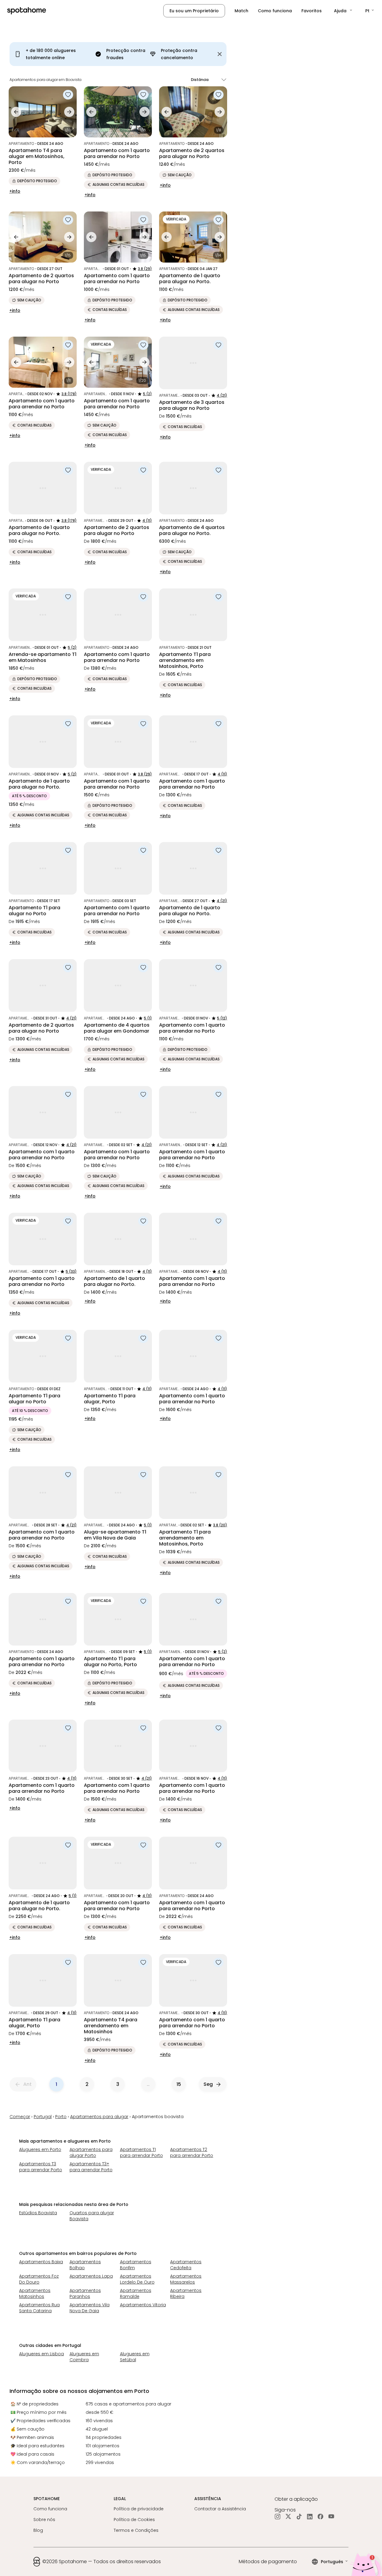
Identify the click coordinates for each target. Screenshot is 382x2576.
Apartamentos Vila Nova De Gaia (90, 2308)
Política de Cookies (134, 2520)
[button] (344, 11)
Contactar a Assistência (220, 2509)
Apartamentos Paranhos (85, 2293)
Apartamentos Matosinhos (35, 2293)
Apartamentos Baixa (41, 2262)
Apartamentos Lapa (91, 2276)
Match (241, 11)
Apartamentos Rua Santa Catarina (39, 2308)
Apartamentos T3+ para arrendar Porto (91, 2167)
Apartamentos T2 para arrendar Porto (192, 2152)
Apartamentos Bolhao (85, 2265)
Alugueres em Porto (40, 2149)
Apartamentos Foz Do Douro (39, 2279)
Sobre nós (44, 2520)
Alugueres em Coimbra (84, 2357)
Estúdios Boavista (38, 2213)
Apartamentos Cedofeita (186, 2265)
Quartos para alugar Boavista (92, 2216)
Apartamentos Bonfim (136, 2265)
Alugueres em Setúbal (135, 2357)
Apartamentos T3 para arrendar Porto (41, 2167)
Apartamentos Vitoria (143, 2305)
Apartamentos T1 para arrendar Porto (141, 2152)
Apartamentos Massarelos (186, 2279)
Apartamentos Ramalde (136, 2293)
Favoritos (312, 11)
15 (179, 2084)
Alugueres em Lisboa (41, 2354)
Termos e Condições (136, 2530)
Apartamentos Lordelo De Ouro (137, 2279)
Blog (38, 2530)
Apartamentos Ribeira (186, 2293)
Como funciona (275, 11)
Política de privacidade (139, 2509)
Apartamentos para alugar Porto (91, 2152)
